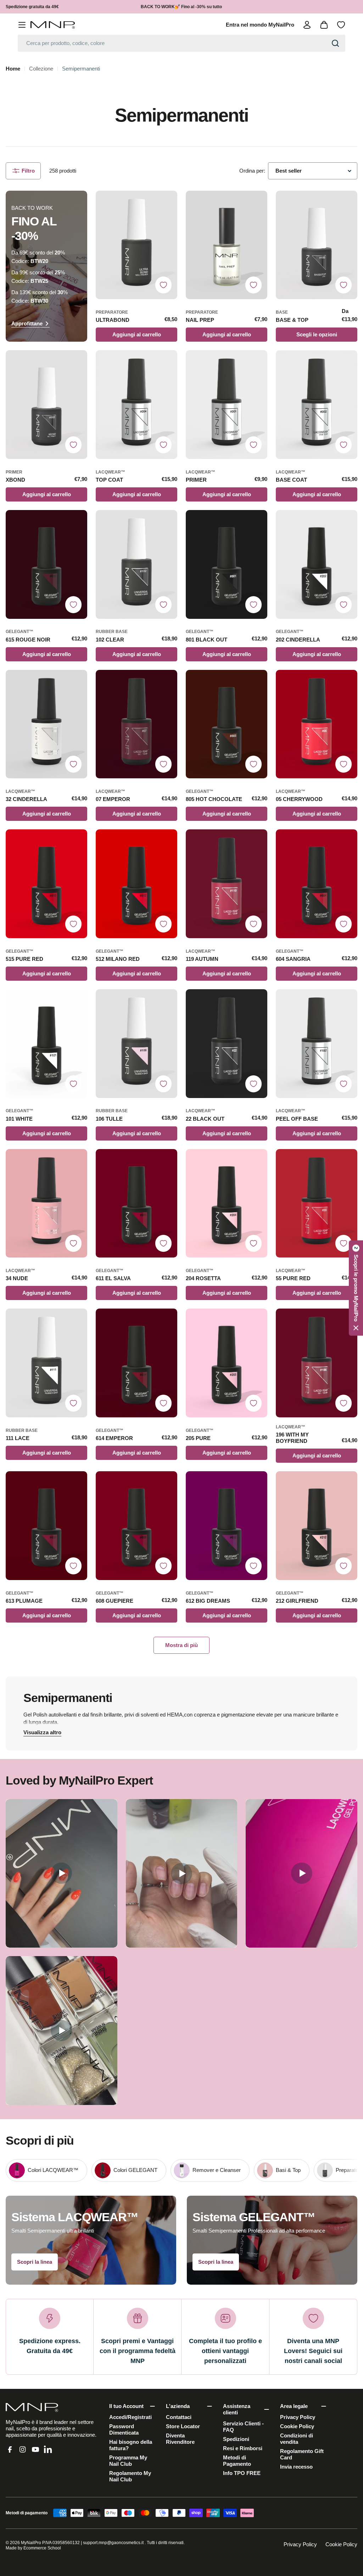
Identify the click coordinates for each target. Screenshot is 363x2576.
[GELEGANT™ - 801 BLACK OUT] (227, 564)
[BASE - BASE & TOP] (317, 245)
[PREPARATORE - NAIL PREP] (227, 245)
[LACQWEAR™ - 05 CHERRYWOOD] (317, 724)
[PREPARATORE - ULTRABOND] (136, 245)
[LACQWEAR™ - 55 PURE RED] (317, 1203)
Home (13, 69)
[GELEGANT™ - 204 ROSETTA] (227, 1203)
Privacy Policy (300, 2544)
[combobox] (181, 43)
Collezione (41, 69)
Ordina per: (252, 171)
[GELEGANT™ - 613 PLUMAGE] (46, 1526)
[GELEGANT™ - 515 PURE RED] (46, 884)
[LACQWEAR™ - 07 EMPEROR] (136, 724)
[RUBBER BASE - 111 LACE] (46, 1363)
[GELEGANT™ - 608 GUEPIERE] (136, 1526)
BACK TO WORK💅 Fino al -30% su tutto (181, 7)
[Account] (307, 25)
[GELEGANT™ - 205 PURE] (227, 1363)
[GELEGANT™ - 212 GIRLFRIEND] (317, 1526)
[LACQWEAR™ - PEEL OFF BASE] (317, 1044)
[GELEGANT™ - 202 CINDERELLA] (317, 564)
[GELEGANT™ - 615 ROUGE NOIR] (46, 564)
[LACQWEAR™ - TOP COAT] (136, 405)
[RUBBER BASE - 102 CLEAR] (136, 564)
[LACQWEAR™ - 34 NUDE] (46, 1203)
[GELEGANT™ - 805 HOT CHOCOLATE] (227, 724)
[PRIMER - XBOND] (46, 405)
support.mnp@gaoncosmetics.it (113, 2543)
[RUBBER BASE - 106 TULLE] (136, 1044)
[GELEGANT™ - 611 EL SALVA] (136, 1203)
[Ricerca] (335, 43)
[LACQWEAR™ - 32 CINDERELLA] (46, 724)
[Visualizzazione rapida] (168, 205)
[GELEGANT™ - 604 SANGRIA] (317, 884)
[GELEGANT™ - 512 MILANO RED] (136, 884)
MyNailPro (31, 2543)
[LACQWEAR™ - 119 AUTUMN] (227, 884)
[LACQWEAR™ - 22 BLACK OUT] (227, 1044)
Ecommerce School (42, 2548)
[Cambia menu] (22, 25)
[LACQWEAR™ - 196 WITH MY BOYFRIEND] (317, 1363)
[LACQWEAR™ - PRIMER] (227, 405)
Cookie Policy (341, 2544)
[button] (356, 1288)
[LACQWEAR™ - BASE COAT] (317, 405)
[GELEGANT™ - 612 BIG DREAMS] (227, 1526)
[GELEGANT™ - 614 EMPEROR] (136, 1363)
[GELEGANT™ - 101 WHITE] (46, 1044)
